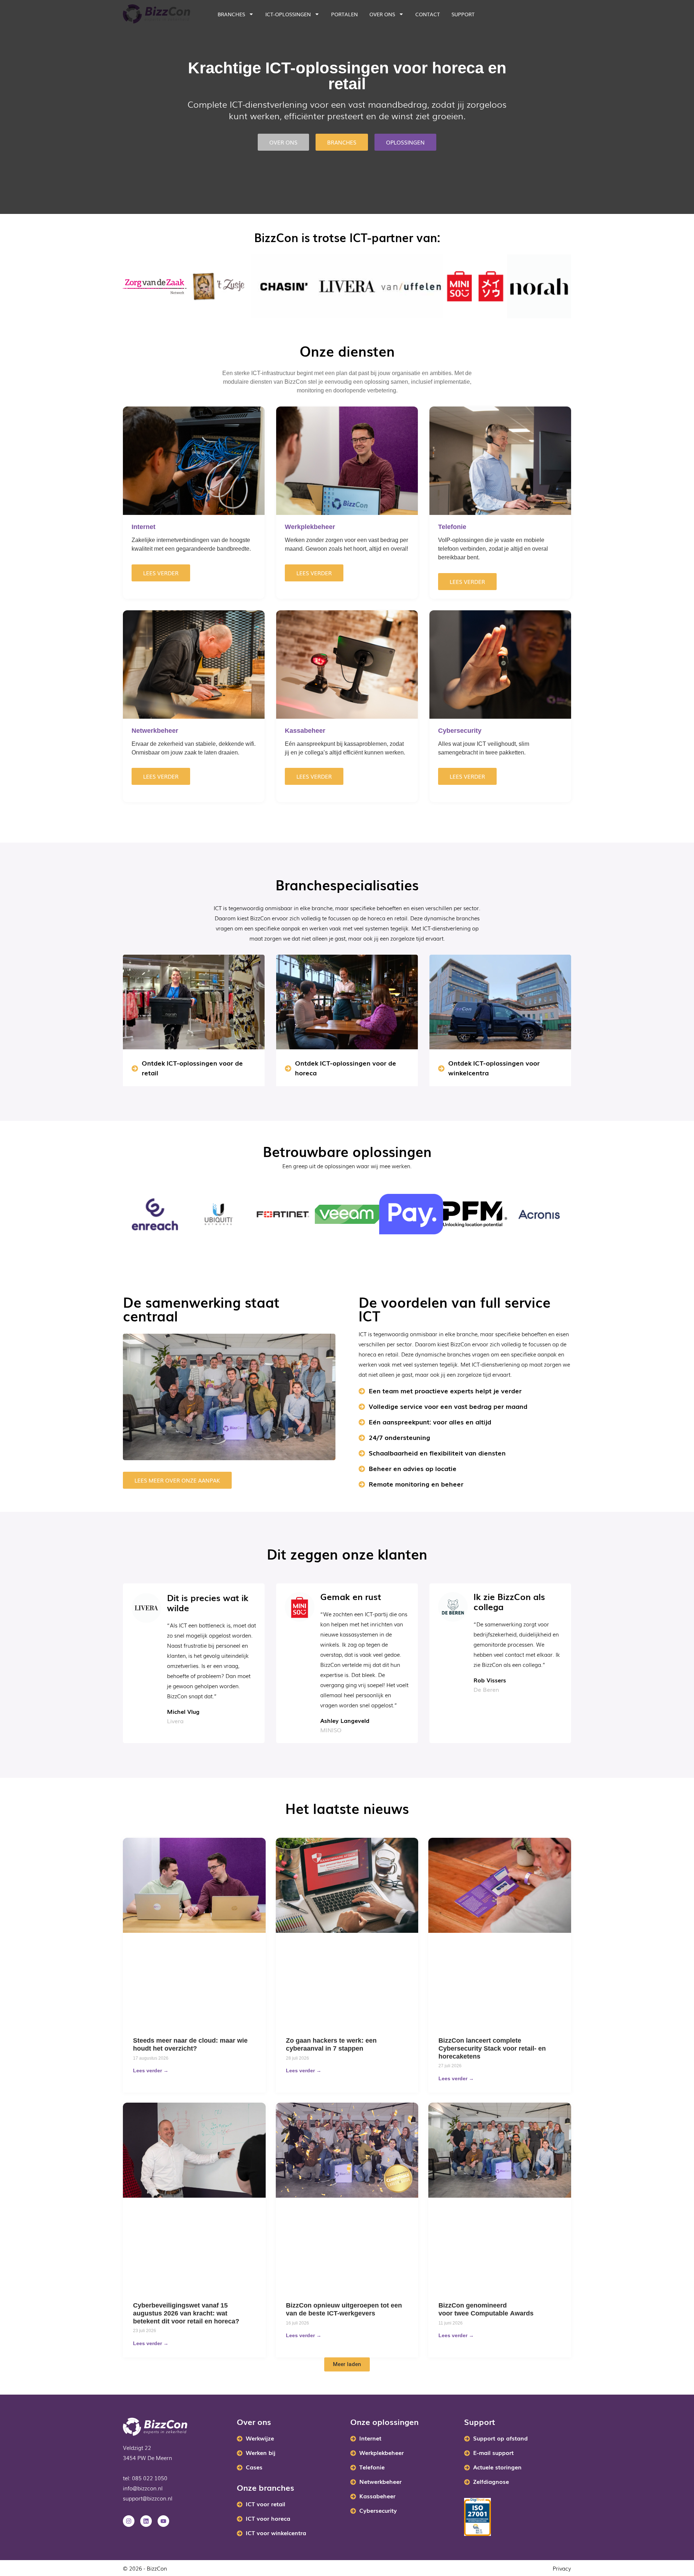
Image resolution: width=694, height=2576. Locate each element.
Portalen (344, 14)
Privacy (562, 2568)
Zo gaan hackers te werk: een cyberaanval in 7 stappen (331, 2044)
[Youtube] (163, 2521)
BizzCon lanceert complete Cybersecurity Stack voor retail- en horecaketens (492, 2048)
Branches (231, 14)
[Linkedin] (146, 2521)
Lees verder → (151, 2070)
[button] (347, 2364)
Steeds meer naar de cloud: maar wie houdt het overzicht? (190, 2044)
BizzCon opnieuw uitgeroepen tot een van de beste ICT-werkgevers (344, 2309)
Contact (428, 14)
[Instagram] (129, 2521)
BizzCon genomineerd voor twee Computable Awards (487, 2309)
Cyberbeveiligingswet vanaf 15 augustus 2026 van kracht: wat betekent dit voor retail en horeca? (186, 2313)
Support (463, 14)
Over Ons (382, 14)
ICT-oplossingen (288, 14)
